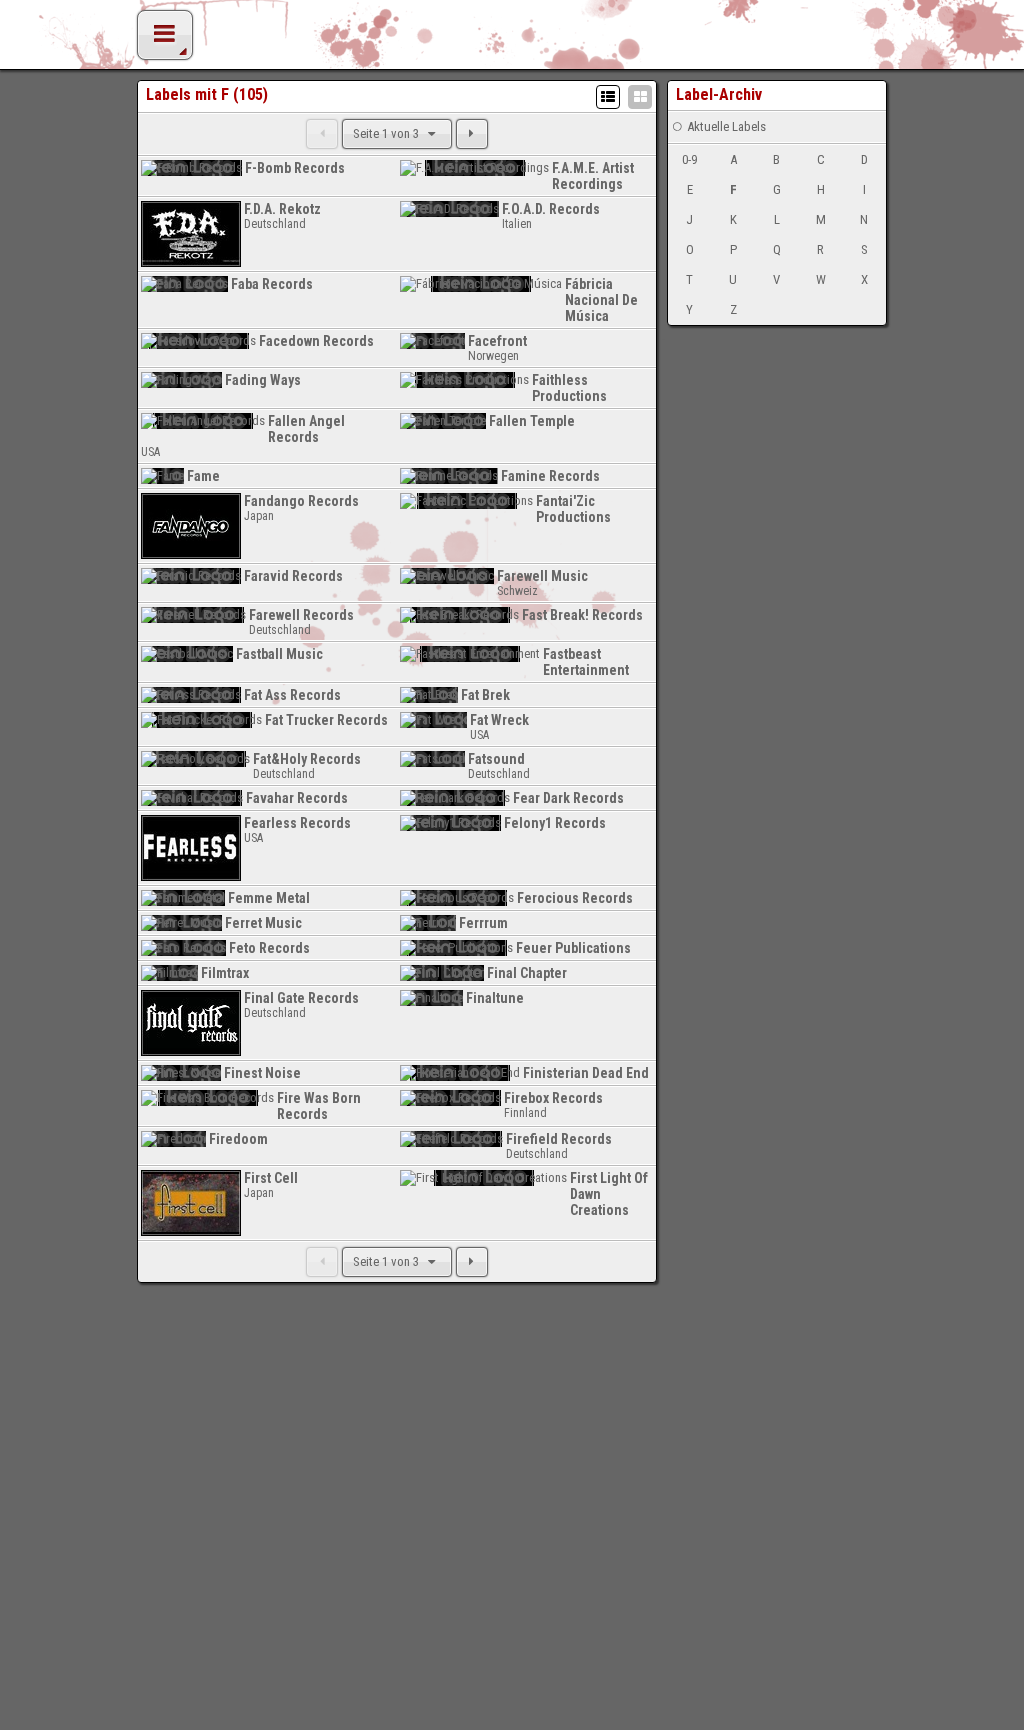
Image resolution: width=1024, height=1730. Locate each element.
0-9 (689, 159)
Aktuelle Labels (726, 126)
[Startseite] (512, 40)
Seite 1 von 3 (387, 133)
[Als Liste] (608, 97)
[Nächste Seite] (472, 134)
